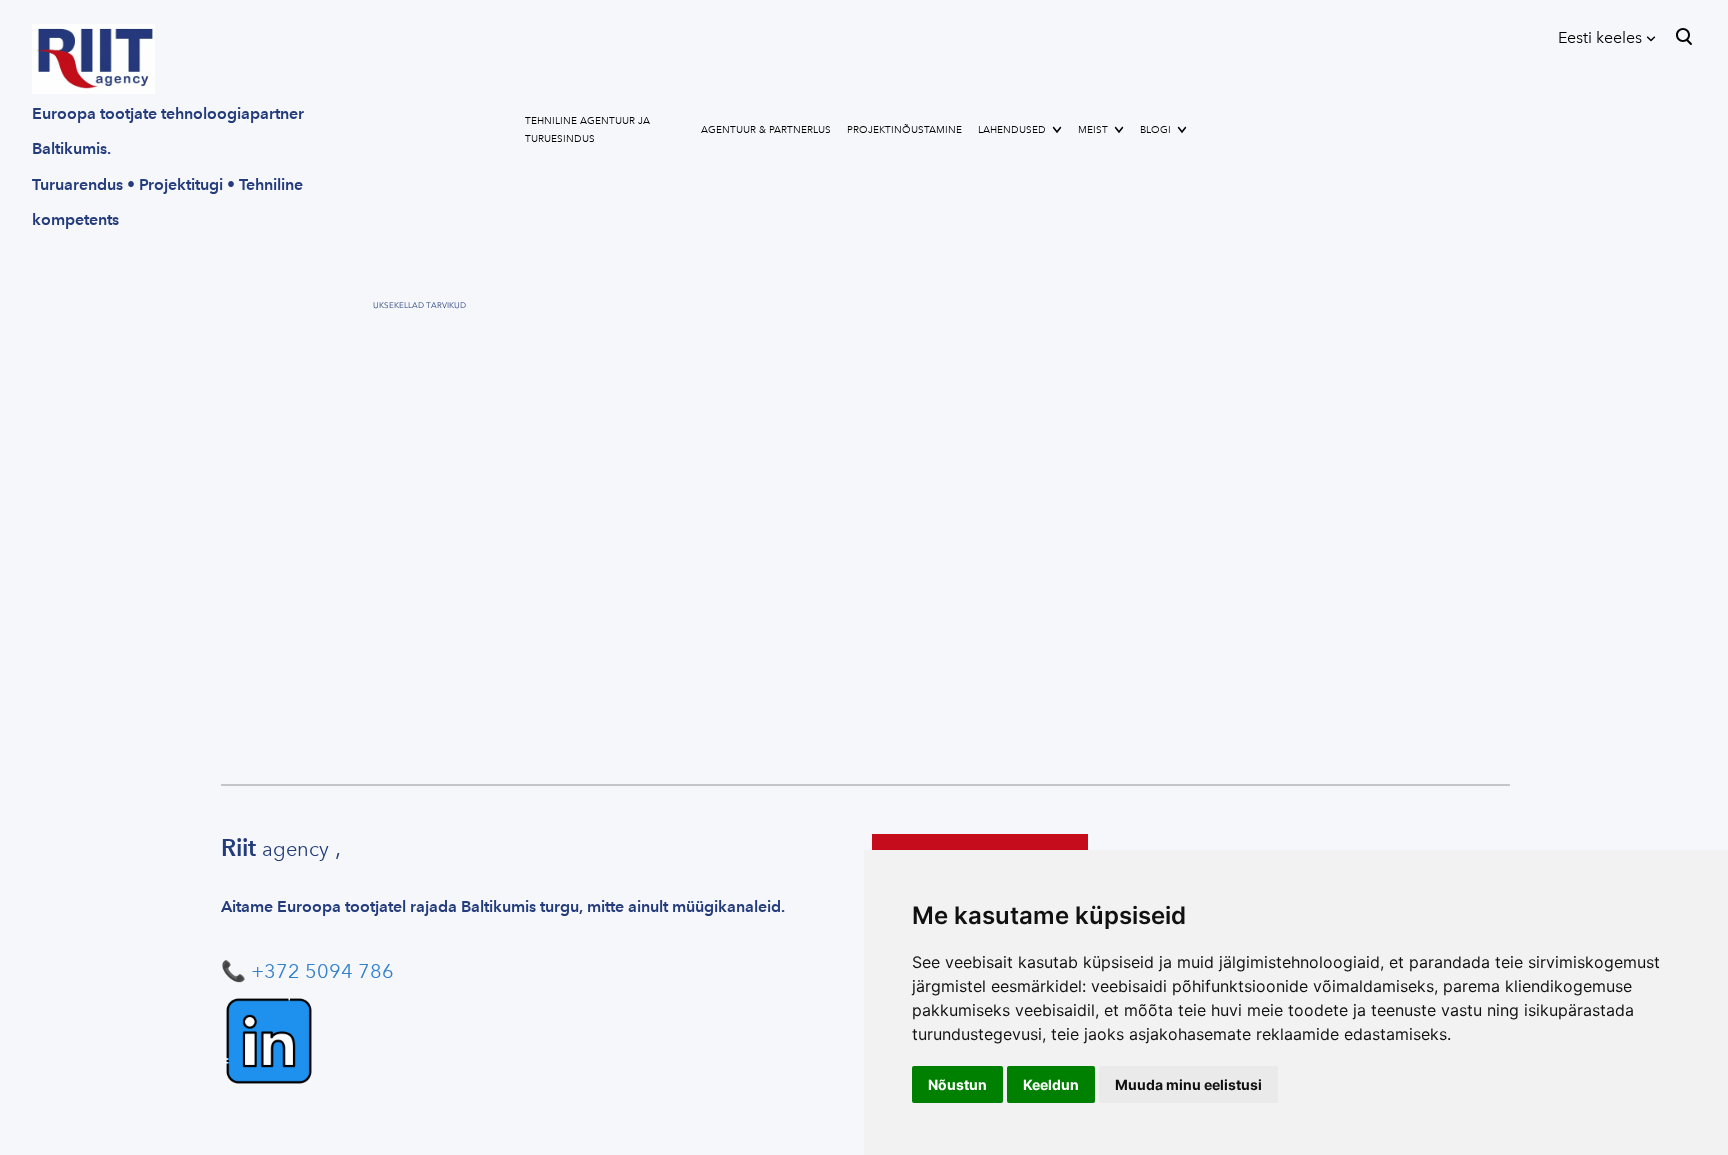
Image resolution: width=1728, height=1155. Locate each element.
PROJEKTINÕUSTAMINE (904, 130)
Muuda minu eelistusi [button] (1188, 1084)
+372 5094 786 (322, 971)
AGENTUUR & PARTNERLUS (766, 130)
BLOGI (1155, 130)
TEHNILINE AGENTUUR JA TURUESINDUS (587, 130)
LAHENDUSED (1012, 130)
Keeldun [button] (1051, 1084)
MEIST (1093, 130)
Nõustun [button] (957, 1084)
